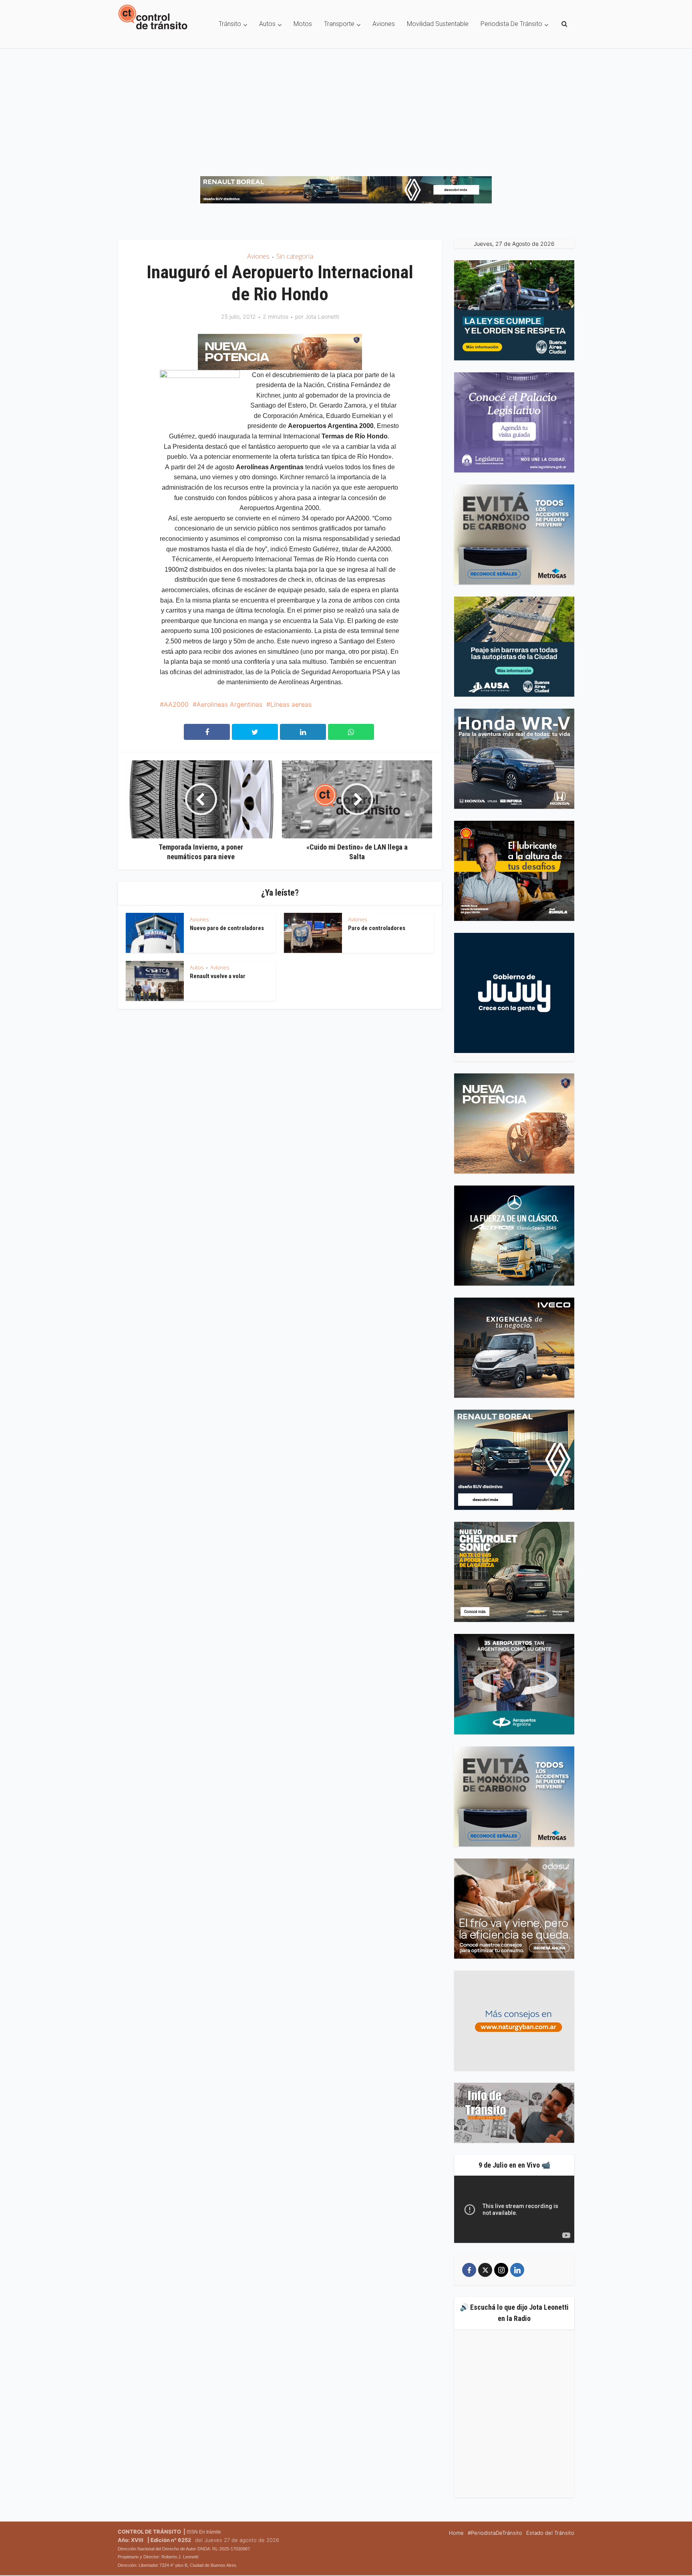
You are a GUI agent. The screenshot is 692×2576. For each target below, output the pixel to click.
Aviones (384, 24)
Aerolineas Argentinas (229, 704)
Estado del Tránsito (550, 2533)
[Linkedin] (517, 2270)
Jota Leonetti (322, 316)
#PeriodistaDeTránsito (495, 2533)
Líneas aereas (291, 704)
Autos (267, 24)
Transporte (339, 24)
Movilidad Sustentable (438, 24)
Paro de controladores (377, 928)
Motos (303, 24)
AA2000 (176, 704)
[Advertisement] (346, 108)
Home (456, 2533)
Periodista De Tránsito (511, 24)
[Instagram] (501, 2270)
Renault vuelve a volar (218, 976)
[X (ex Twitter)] (485, 2270)
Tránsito (230, 24)
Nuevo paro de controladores (227, 928)
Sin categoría (295, 256)
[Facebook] (469, 2270)
